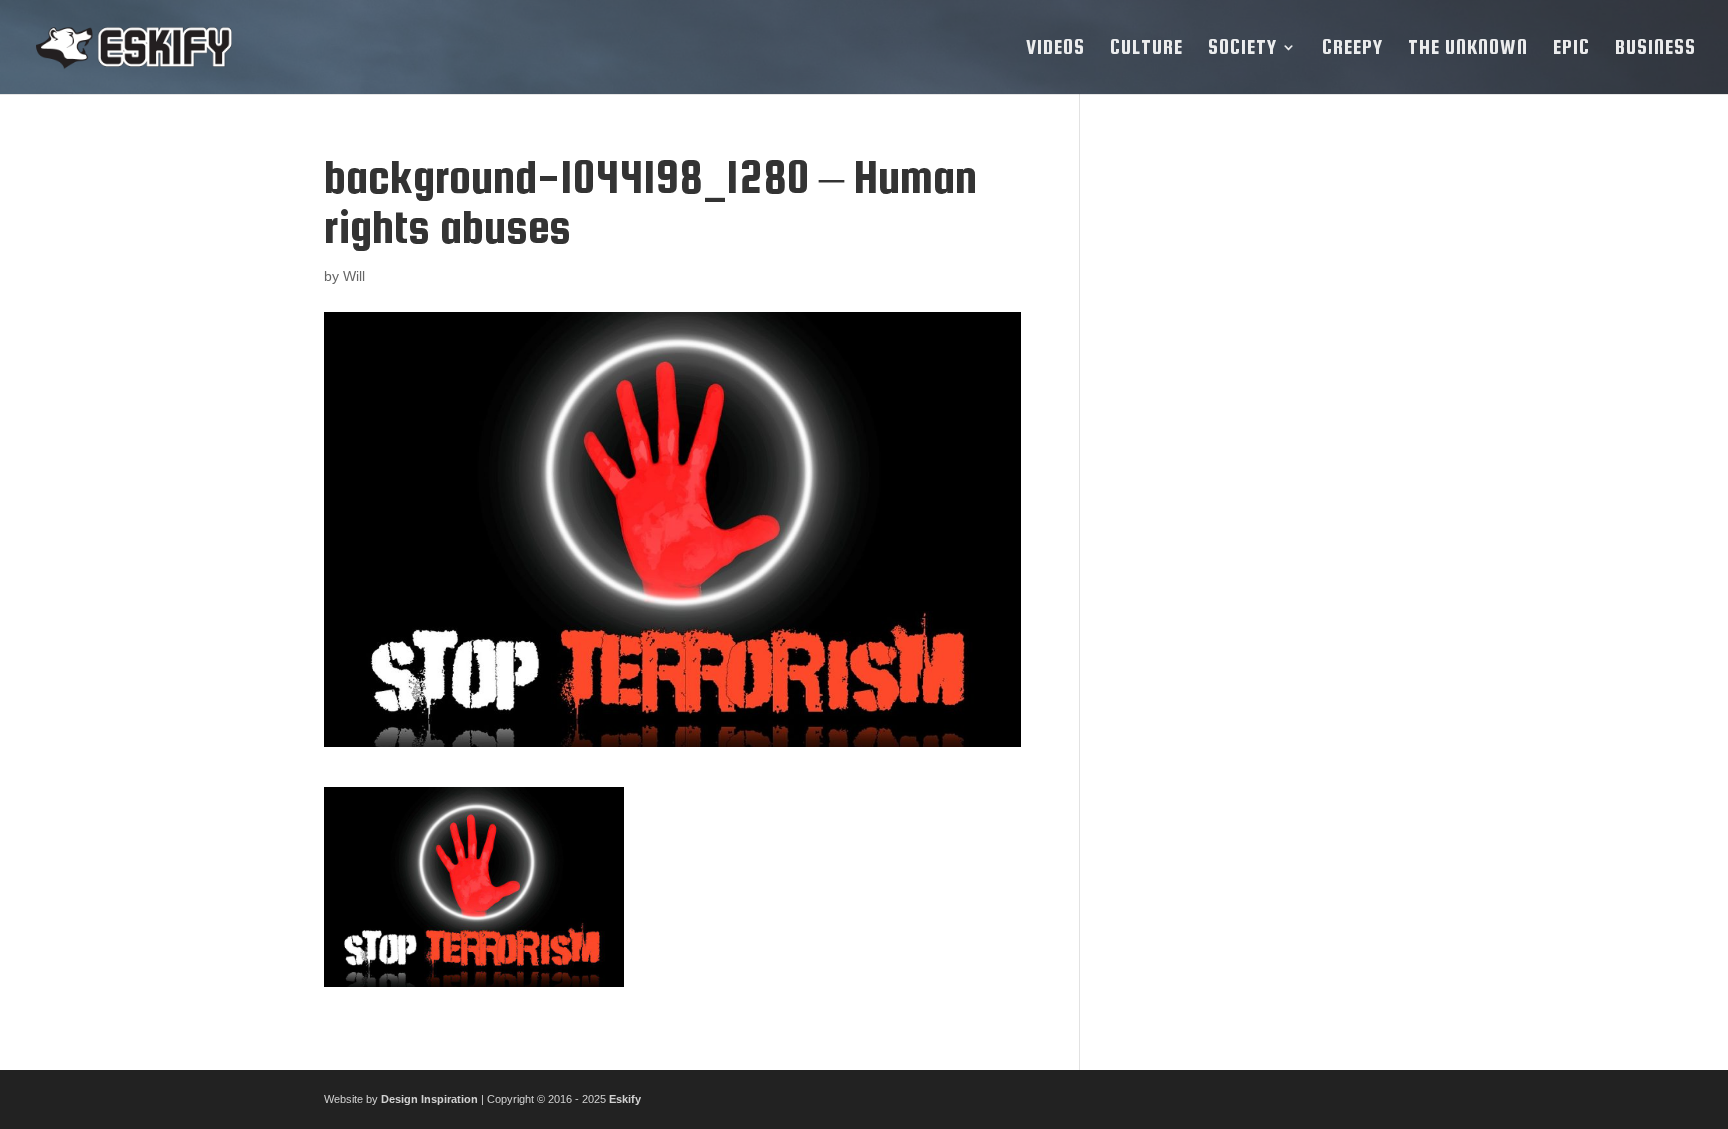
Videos (1055, 49)
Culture (1146, 49)
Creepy (1352, 49)
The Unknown (1468, 49)
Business (1655, 49)
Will (354, 276)
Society (1242, 49)
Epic (1571, 49)
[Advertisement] (1257, 452)
